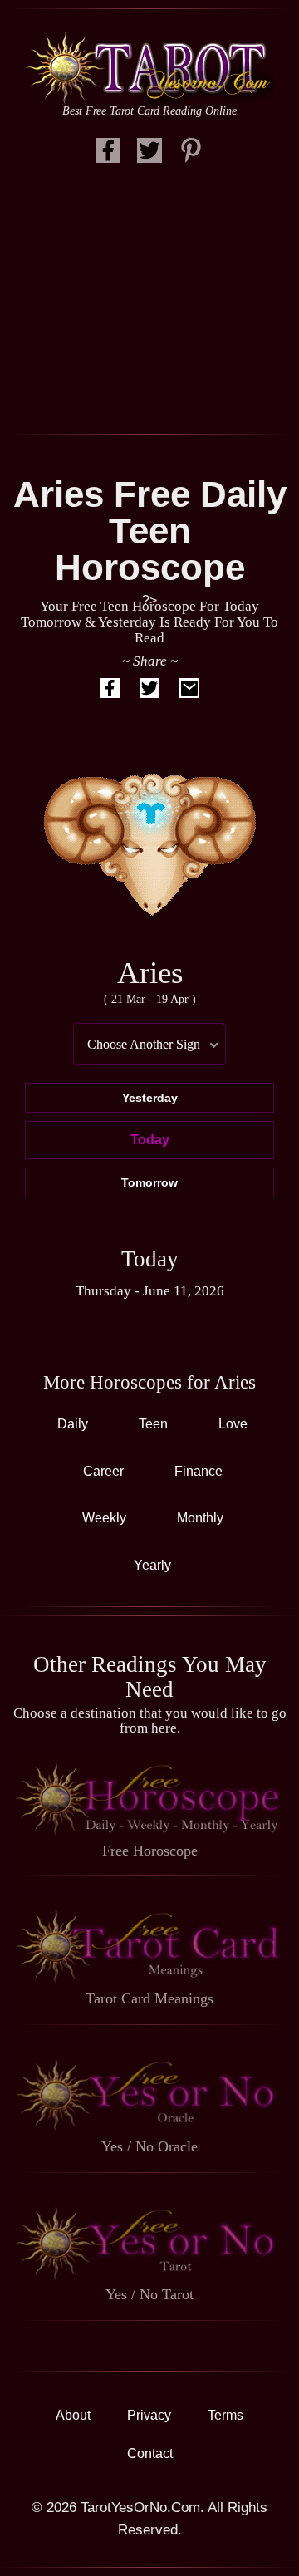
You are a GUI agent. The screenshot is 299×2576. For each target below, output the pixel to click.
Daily (73, 1424)
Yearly (152, 1565)
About (73, 2415)
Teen (153, 1424)
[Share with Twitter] (149, 691)
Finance (199, 1471)
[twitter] (149, 155)
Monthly (200, 1518)
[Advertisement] (149, 301)
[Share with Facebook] (110, 691)
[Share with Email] (189, 691)
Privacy (149, 2415)
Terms (225, 2415)
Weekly (104, 1518)
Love (233, 1424)
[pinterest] (191, 155)
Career (103, 1471)
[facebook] (108, 155)
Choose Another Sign (144, 1044)
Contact (150, 2453)
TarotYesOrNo (149, 67)
